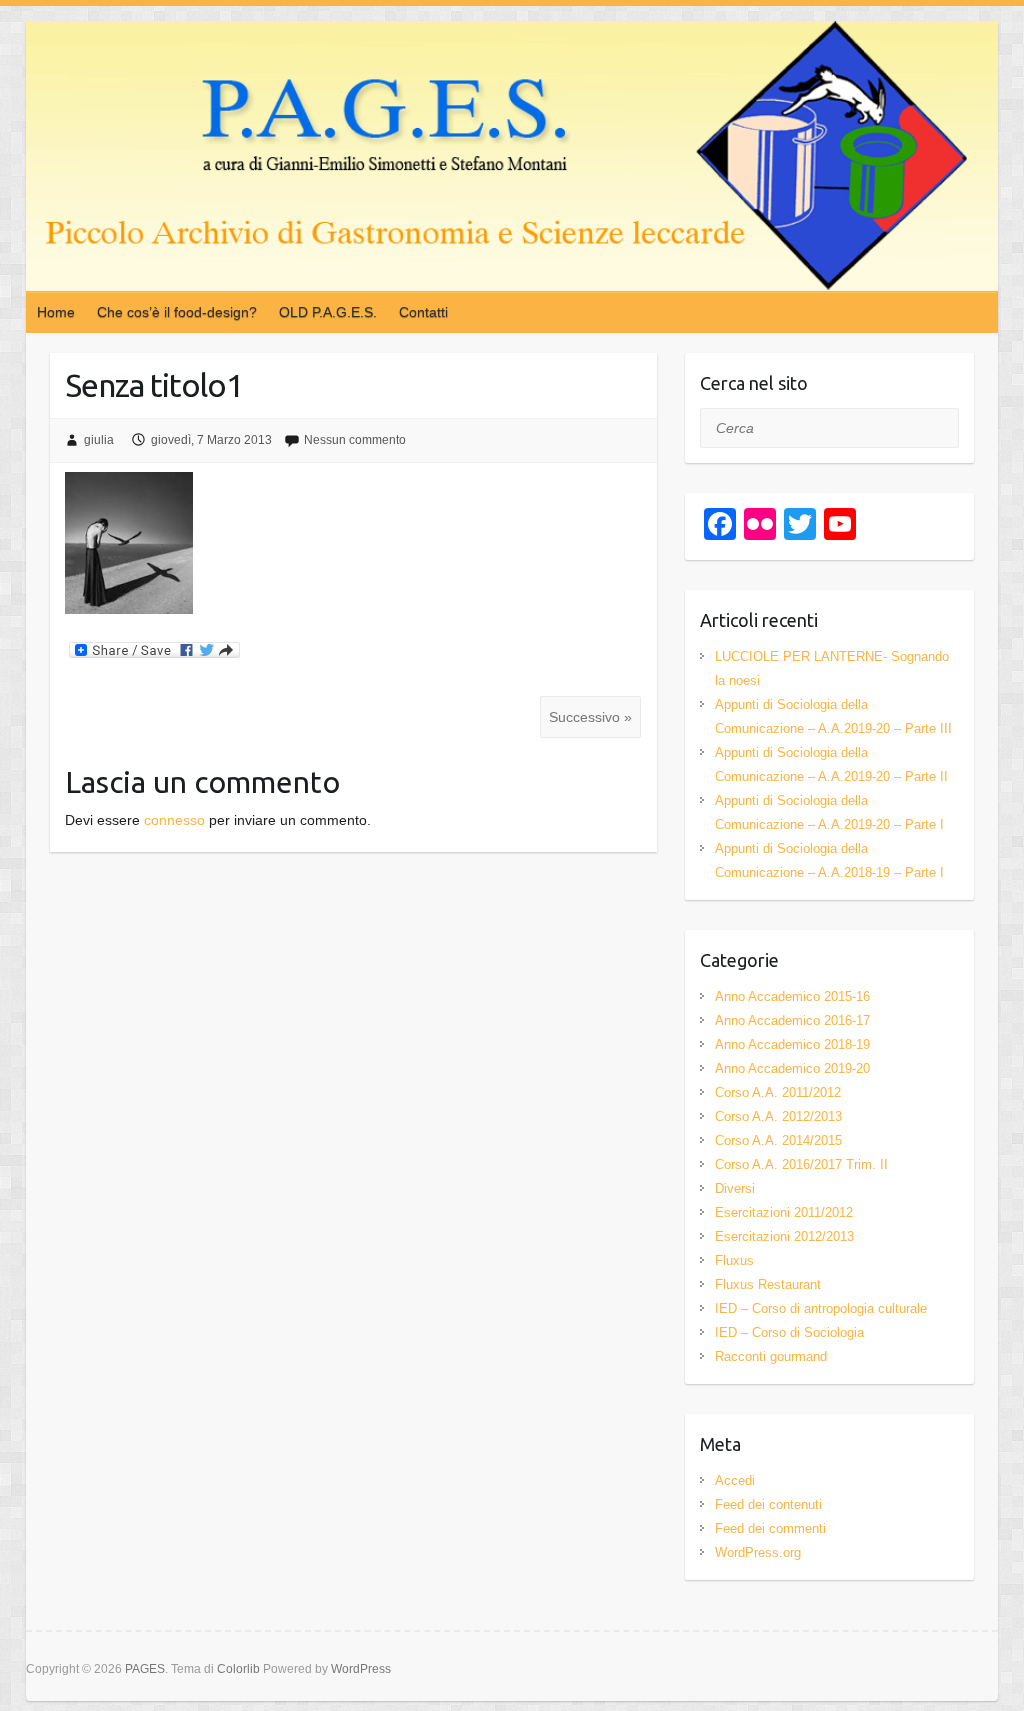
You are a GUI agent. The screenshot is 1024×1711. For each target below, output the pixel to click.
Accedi (735, 1480)
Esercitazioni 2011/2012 (784, 1212)
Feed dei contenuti (768, 1504)
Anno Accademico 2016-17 (792, 1020)
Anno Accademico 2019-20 (792, 1068)
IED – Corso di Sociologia (789, 1332)
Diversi (735, 1188)
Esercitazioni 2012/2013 (784, 1236)
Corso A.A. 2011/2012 (778, 1092)
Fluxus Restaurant (768, 1284)
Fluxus (734, 1260)
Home (56, 312)
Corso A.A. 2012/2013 (778, 1116)
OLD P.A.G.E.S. (328, 312)
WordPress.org (758, 1552)
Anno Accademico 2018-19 (792, 1044)
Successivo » (590, 717)
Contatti (423, 312)
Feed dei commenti (770, 1528)
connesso (174, 820)
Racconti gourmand (771, 1356)
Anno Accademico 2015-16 (792, 996)
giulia (99, 440)
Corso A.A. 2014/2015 (778, 1140)
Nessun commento (355, 440)
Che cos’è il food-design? (177, 312)
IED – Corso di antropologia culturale (821, 1308)
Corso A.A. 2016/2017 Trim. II (801, 1164)
